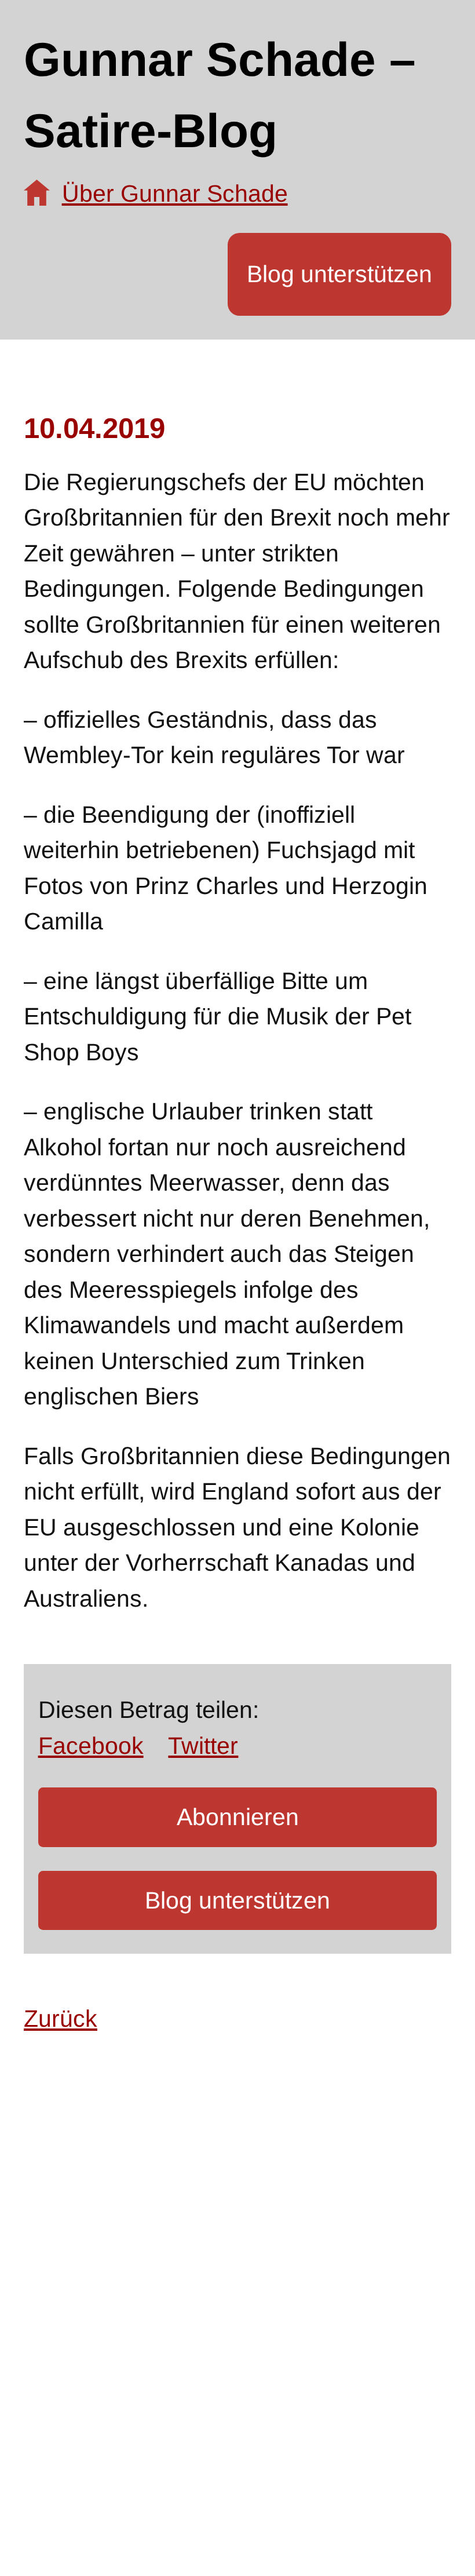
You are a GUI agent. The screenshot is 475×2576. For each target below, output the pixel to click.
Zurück (61, 2019)
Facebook (91, 1746)
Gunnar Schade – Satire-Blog (220, 95)
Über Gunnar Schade (175, 194)
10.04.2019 (94, 428)
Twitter (203, 1746)
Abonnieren (238, 1817)
